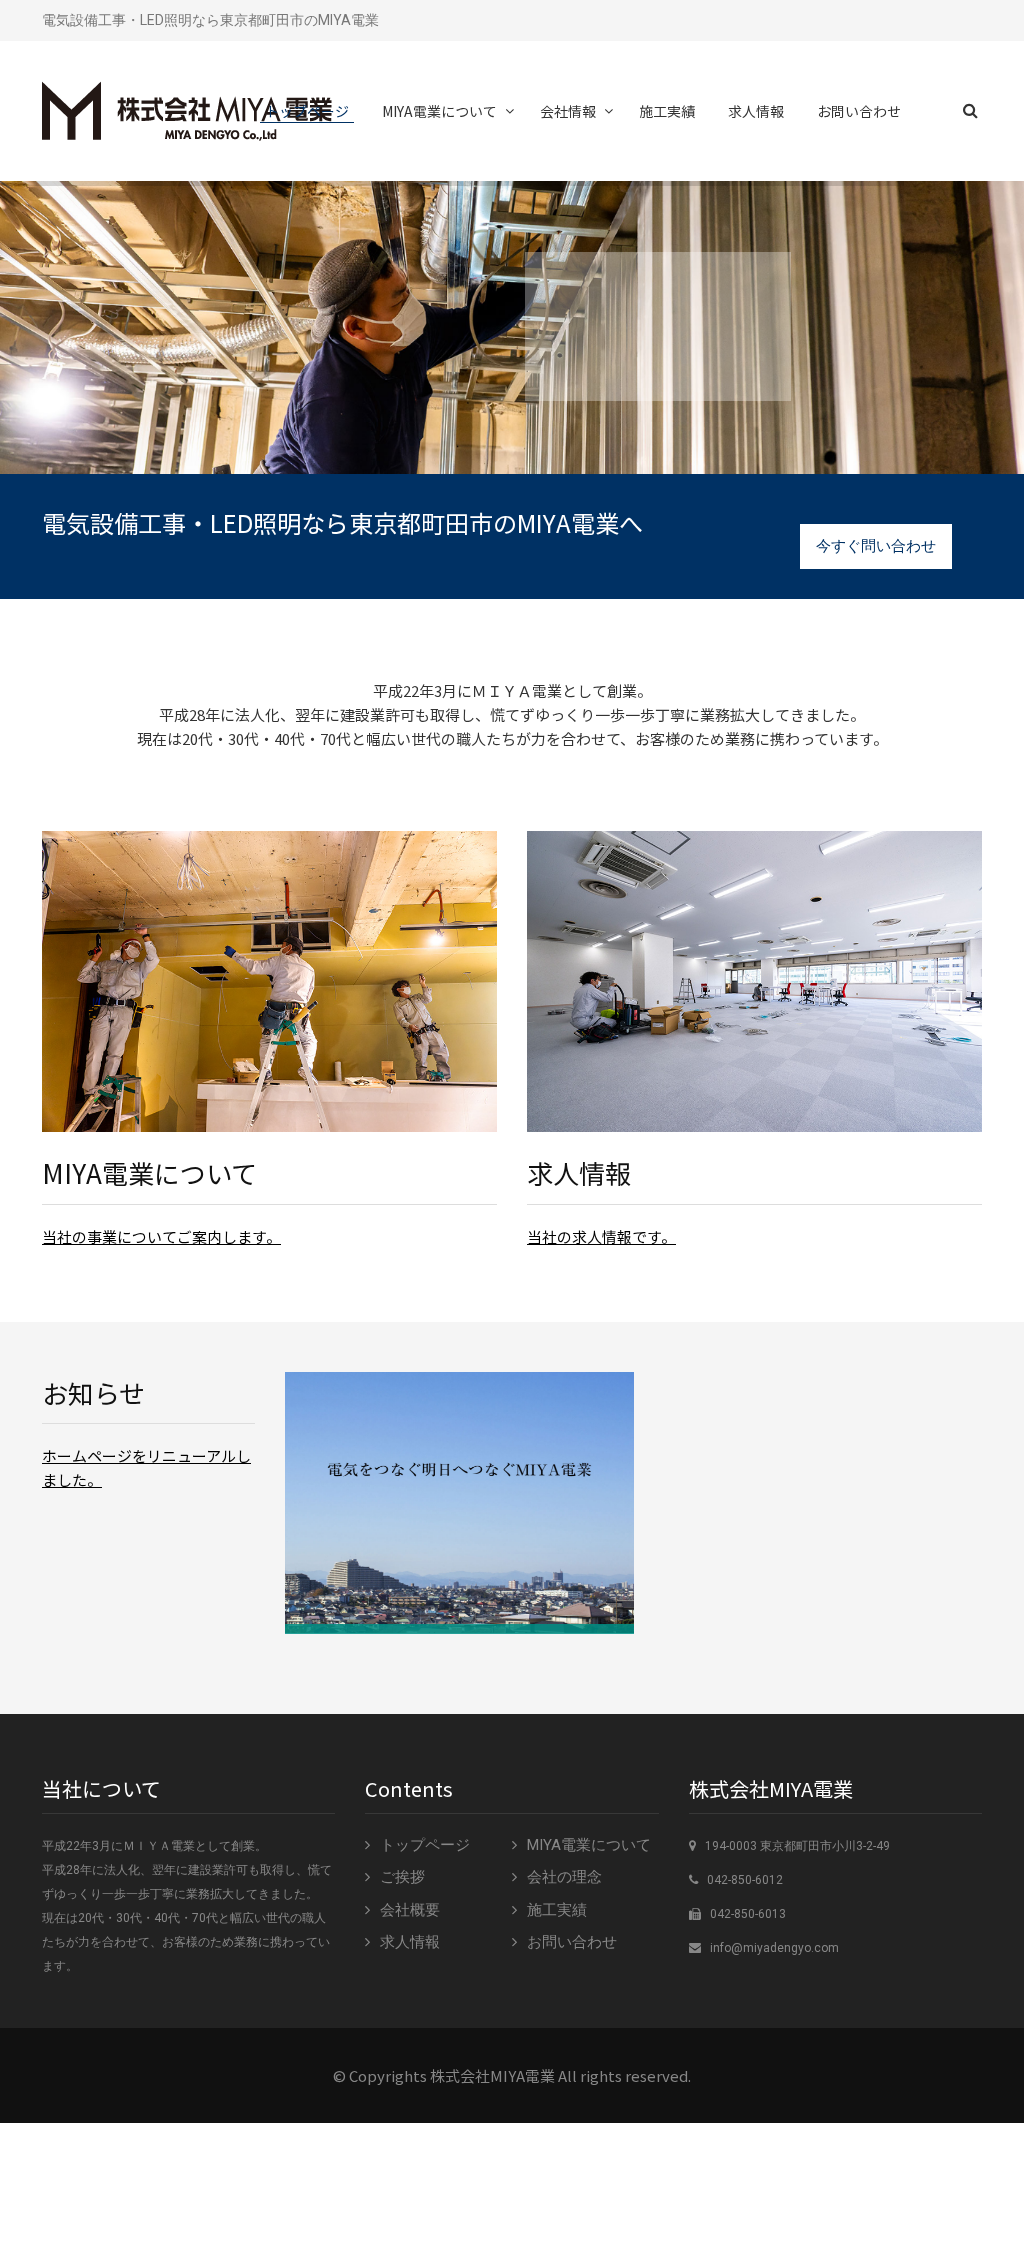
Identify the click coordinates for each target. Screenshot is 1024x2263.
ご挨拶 (402, 1877)
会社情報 (568, 111)
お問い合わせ (859, 111)
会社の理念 (564, 1877)
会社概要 (410, 1910)
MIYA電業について (439, 111)
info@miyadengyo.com (774, 1948)
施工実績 (667, 111)
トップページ (307, 111)
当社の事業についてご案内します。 (161, 1236)
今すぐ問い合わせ (876, 546)
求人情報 (756, 111)
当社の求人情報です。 (601, 1236)
